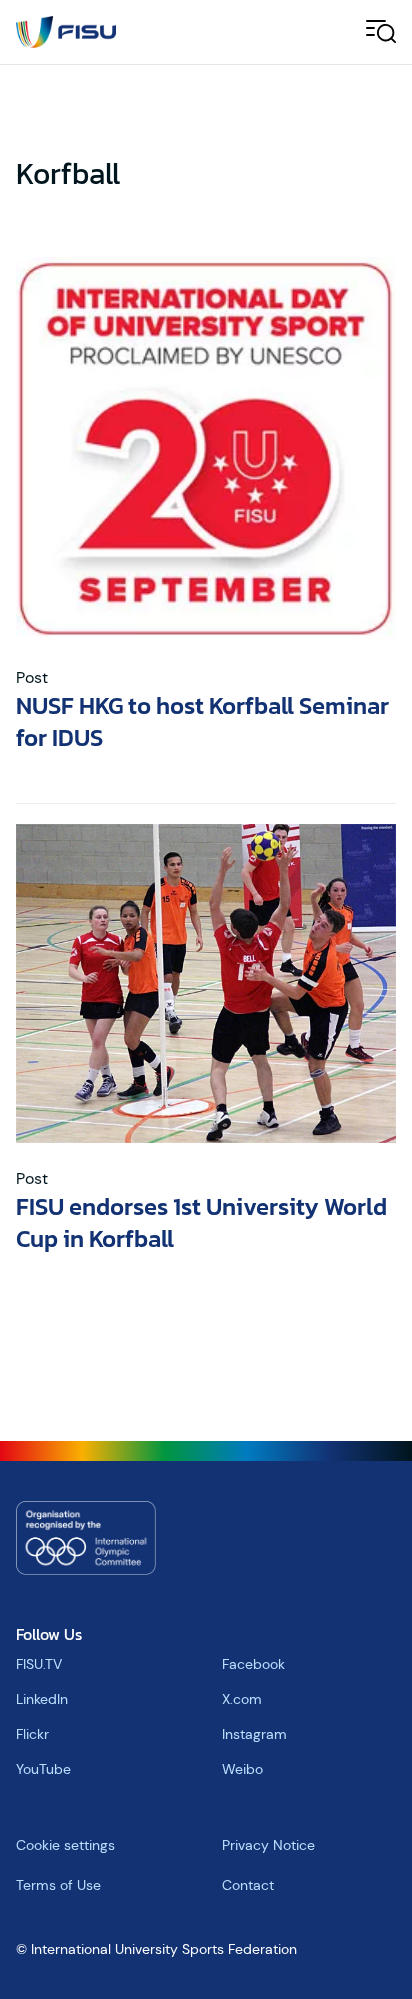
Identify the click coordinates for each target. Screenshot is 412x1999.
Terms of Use (58, 1885)
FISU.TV (39, 1664)
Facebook (253, 1664)
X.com (242, 1699)
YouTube (43, 1769)
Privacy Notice (268, 1845)
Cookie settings (65, 1845)
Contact (248, 1885)
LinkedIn (42, 1699)
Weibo (242, 1769)
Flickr (32, 1734)
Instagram (254, 1734)
